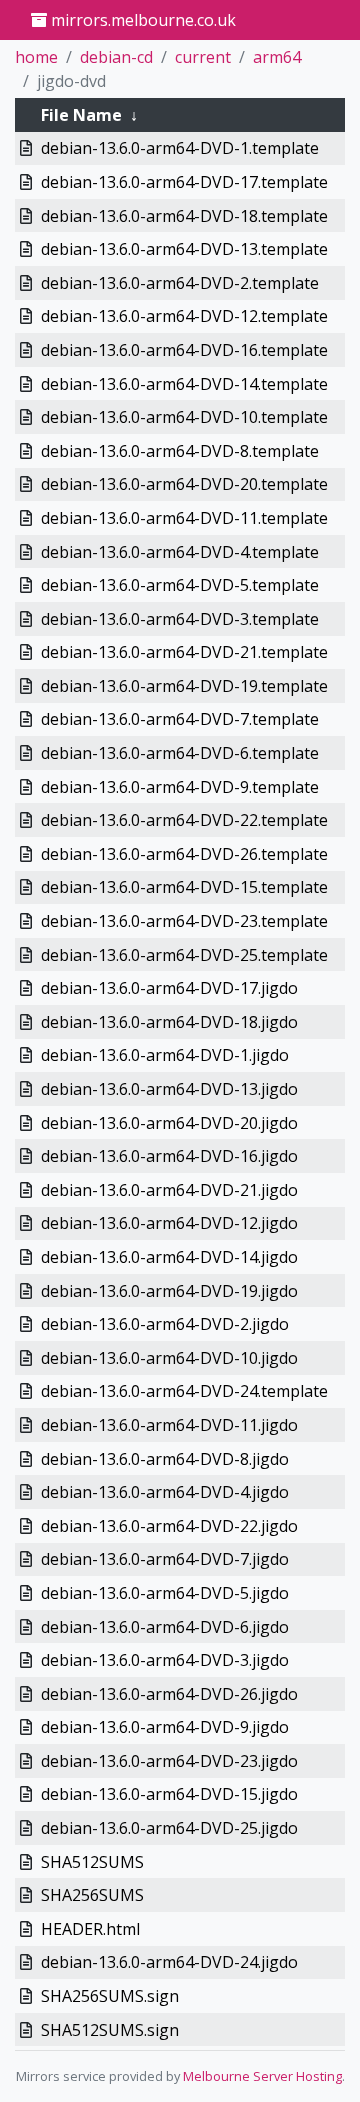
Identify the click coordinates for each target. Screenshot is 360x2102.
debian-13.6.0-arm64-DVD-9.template (180, 787)
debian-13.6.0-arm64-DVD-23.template (184, 921)
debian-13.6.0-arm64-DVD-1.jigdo (165, 1055)
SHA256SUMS (92, 1895)
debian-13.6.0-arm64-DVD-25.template (184, 955)
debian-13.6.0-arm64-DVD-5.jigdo (165, 1593)
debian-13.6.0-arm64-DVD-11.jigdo (169, 1425)
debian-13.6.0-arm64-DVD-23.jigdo (169, 1761)
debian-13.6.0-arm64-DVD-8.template (180, 451)
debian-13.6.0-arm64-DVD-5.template (180, 585)
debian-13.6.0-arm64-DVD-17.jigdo (169, 988)
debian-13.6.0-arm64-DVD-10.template (184, 417)
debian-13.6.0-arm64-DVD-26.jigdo (169, 1694)
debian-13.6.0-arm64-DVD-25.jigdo (169, 1828)
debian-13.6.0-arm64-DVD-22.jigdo (169, 1526)
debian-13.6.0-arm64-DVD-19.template (184, 686)
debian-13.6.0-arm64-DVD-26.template (184, 854)
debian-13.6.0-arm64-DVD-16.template (184, 350)
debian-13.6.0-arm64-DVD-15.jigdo (169, 1794)
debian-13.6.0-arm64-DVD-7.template (180, 719)
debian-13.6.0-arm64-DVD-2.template (180, 283)
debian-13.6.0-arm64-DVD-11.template (184, 518)
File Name (81, 115)
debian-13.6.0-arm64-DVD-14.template (184, 384)
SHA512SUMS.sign (110, 2030)
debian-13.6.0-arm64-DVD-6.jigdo (165, 1627)
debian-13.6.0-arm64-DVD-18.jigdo (169, 1022)
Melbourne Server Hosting (262, 2076)
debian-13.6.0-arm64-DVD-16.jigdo (169, 1156)
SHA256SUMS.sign (110, 1996)
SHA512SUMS (92, 1862)
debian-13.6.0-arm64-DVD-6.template (180, 753)
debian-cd (116, 57)
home (36, 57)
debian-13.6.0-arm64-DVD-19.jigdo (169, 1291)
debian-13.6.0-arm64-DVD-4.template (180, 552)
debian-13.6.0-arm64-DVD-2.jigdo (165, 1324)
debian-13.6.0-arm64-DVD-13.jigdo (169, 1089)
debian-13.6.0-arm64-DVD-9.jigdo (165, 1727)
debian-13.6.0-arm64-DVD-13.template (184, 249)
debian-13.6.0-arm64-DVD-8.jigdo (165, 1459)
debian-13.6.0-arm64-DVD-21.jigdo (169, 1190)
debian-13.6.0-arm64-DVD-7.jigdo (165, 1559)
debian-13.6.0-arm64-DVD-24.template (184, 1391)
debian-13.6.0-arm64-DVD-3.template (180, 619)
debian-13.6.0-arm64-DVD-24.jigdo (169, 1962)
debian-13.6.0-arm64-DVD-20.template (184, 484)
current (203, 57)
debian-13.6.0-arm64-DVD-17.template (184, 182)
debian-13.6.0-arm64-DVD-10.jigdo (169, 1358)
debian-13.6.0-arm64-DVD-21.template (184, 652)
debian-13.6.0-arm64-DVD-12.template (184, 316)
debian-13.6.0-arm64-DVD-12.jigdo (169, 1223)
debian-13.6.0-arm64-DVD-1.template (180, 148)
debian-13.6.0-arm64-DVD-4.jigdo (165, 1492)
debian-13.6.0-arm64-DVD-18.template (184, 216)
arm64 (277, 57)
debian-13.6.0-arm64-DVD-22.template (184, 820)
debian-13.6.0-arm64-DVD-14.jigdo (169, 1257)
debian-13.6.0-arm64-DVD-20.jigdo (169, 1123)
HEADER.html (90, 1929)
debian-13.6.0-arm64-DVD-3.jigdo (165, 1660)
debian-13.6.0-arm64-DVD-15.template (184, 887)
